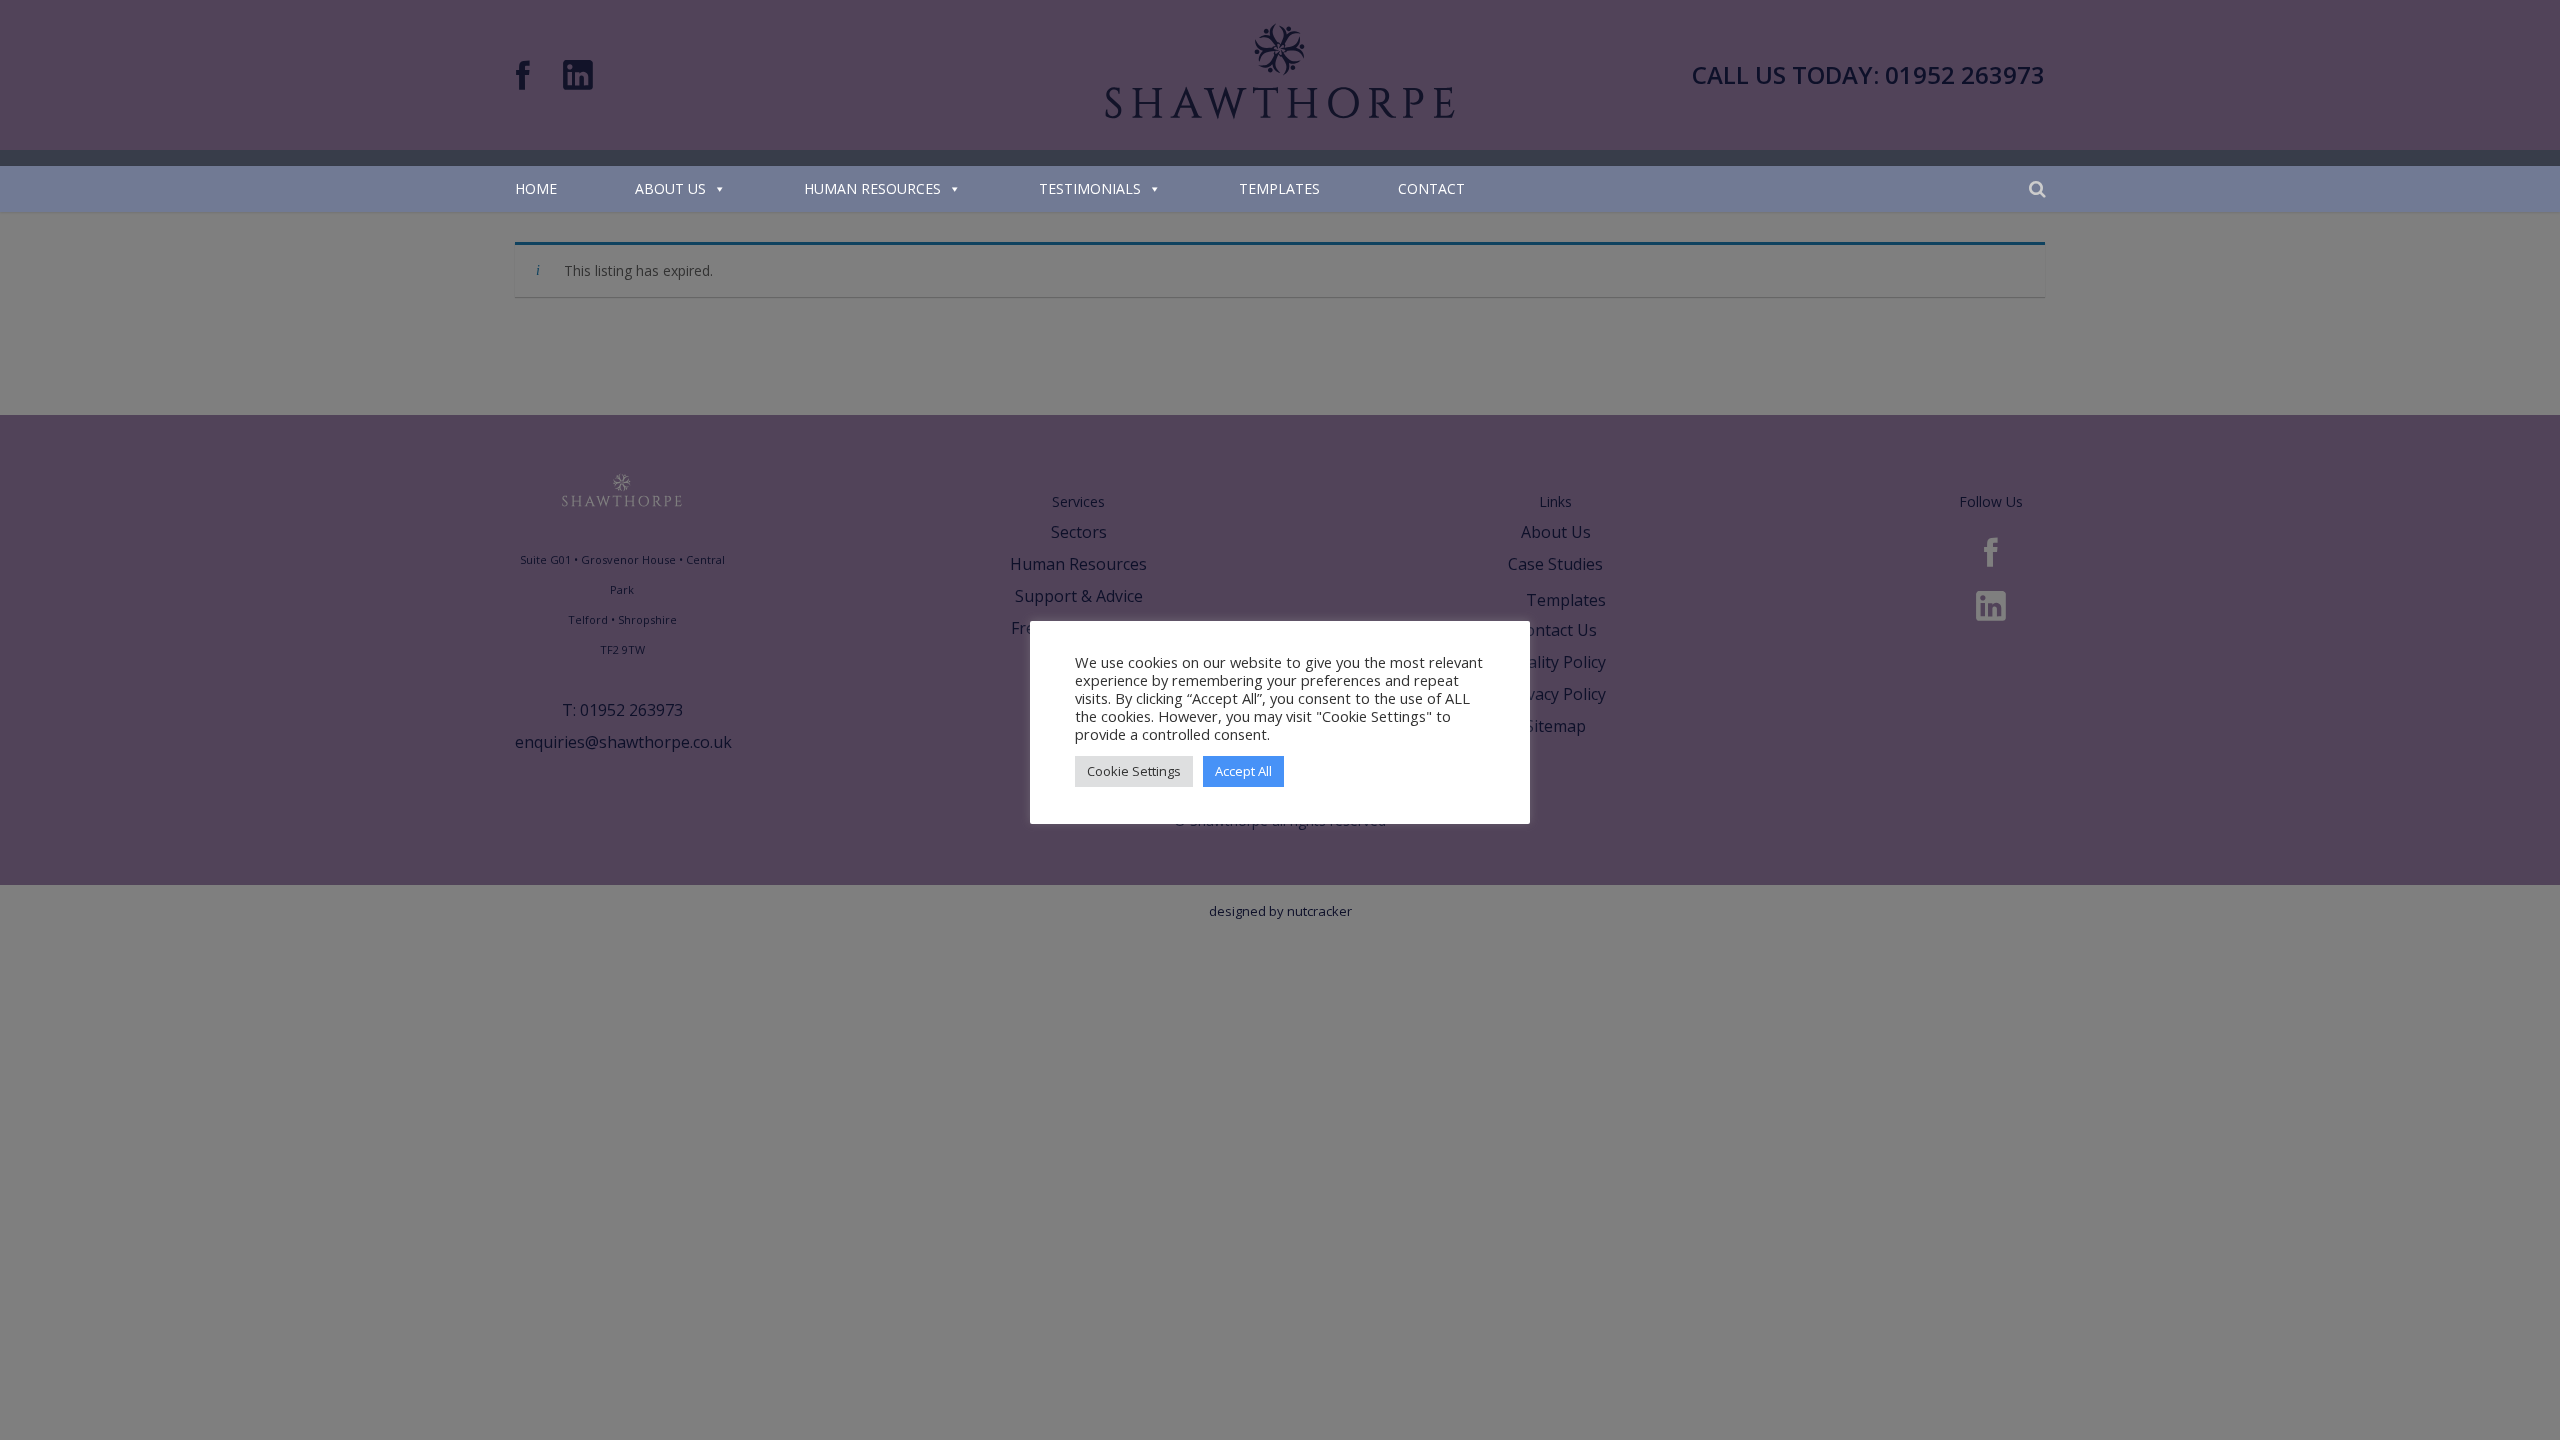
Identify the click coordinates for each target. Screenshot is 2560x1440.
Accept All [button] (1243, 771)
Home (536, 188)
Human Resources (872, 188)
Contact (1431, 188)
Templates (1279, 188)
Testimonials (1090, 188)
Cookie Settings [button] (1134, 771)
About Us (670, 188)
